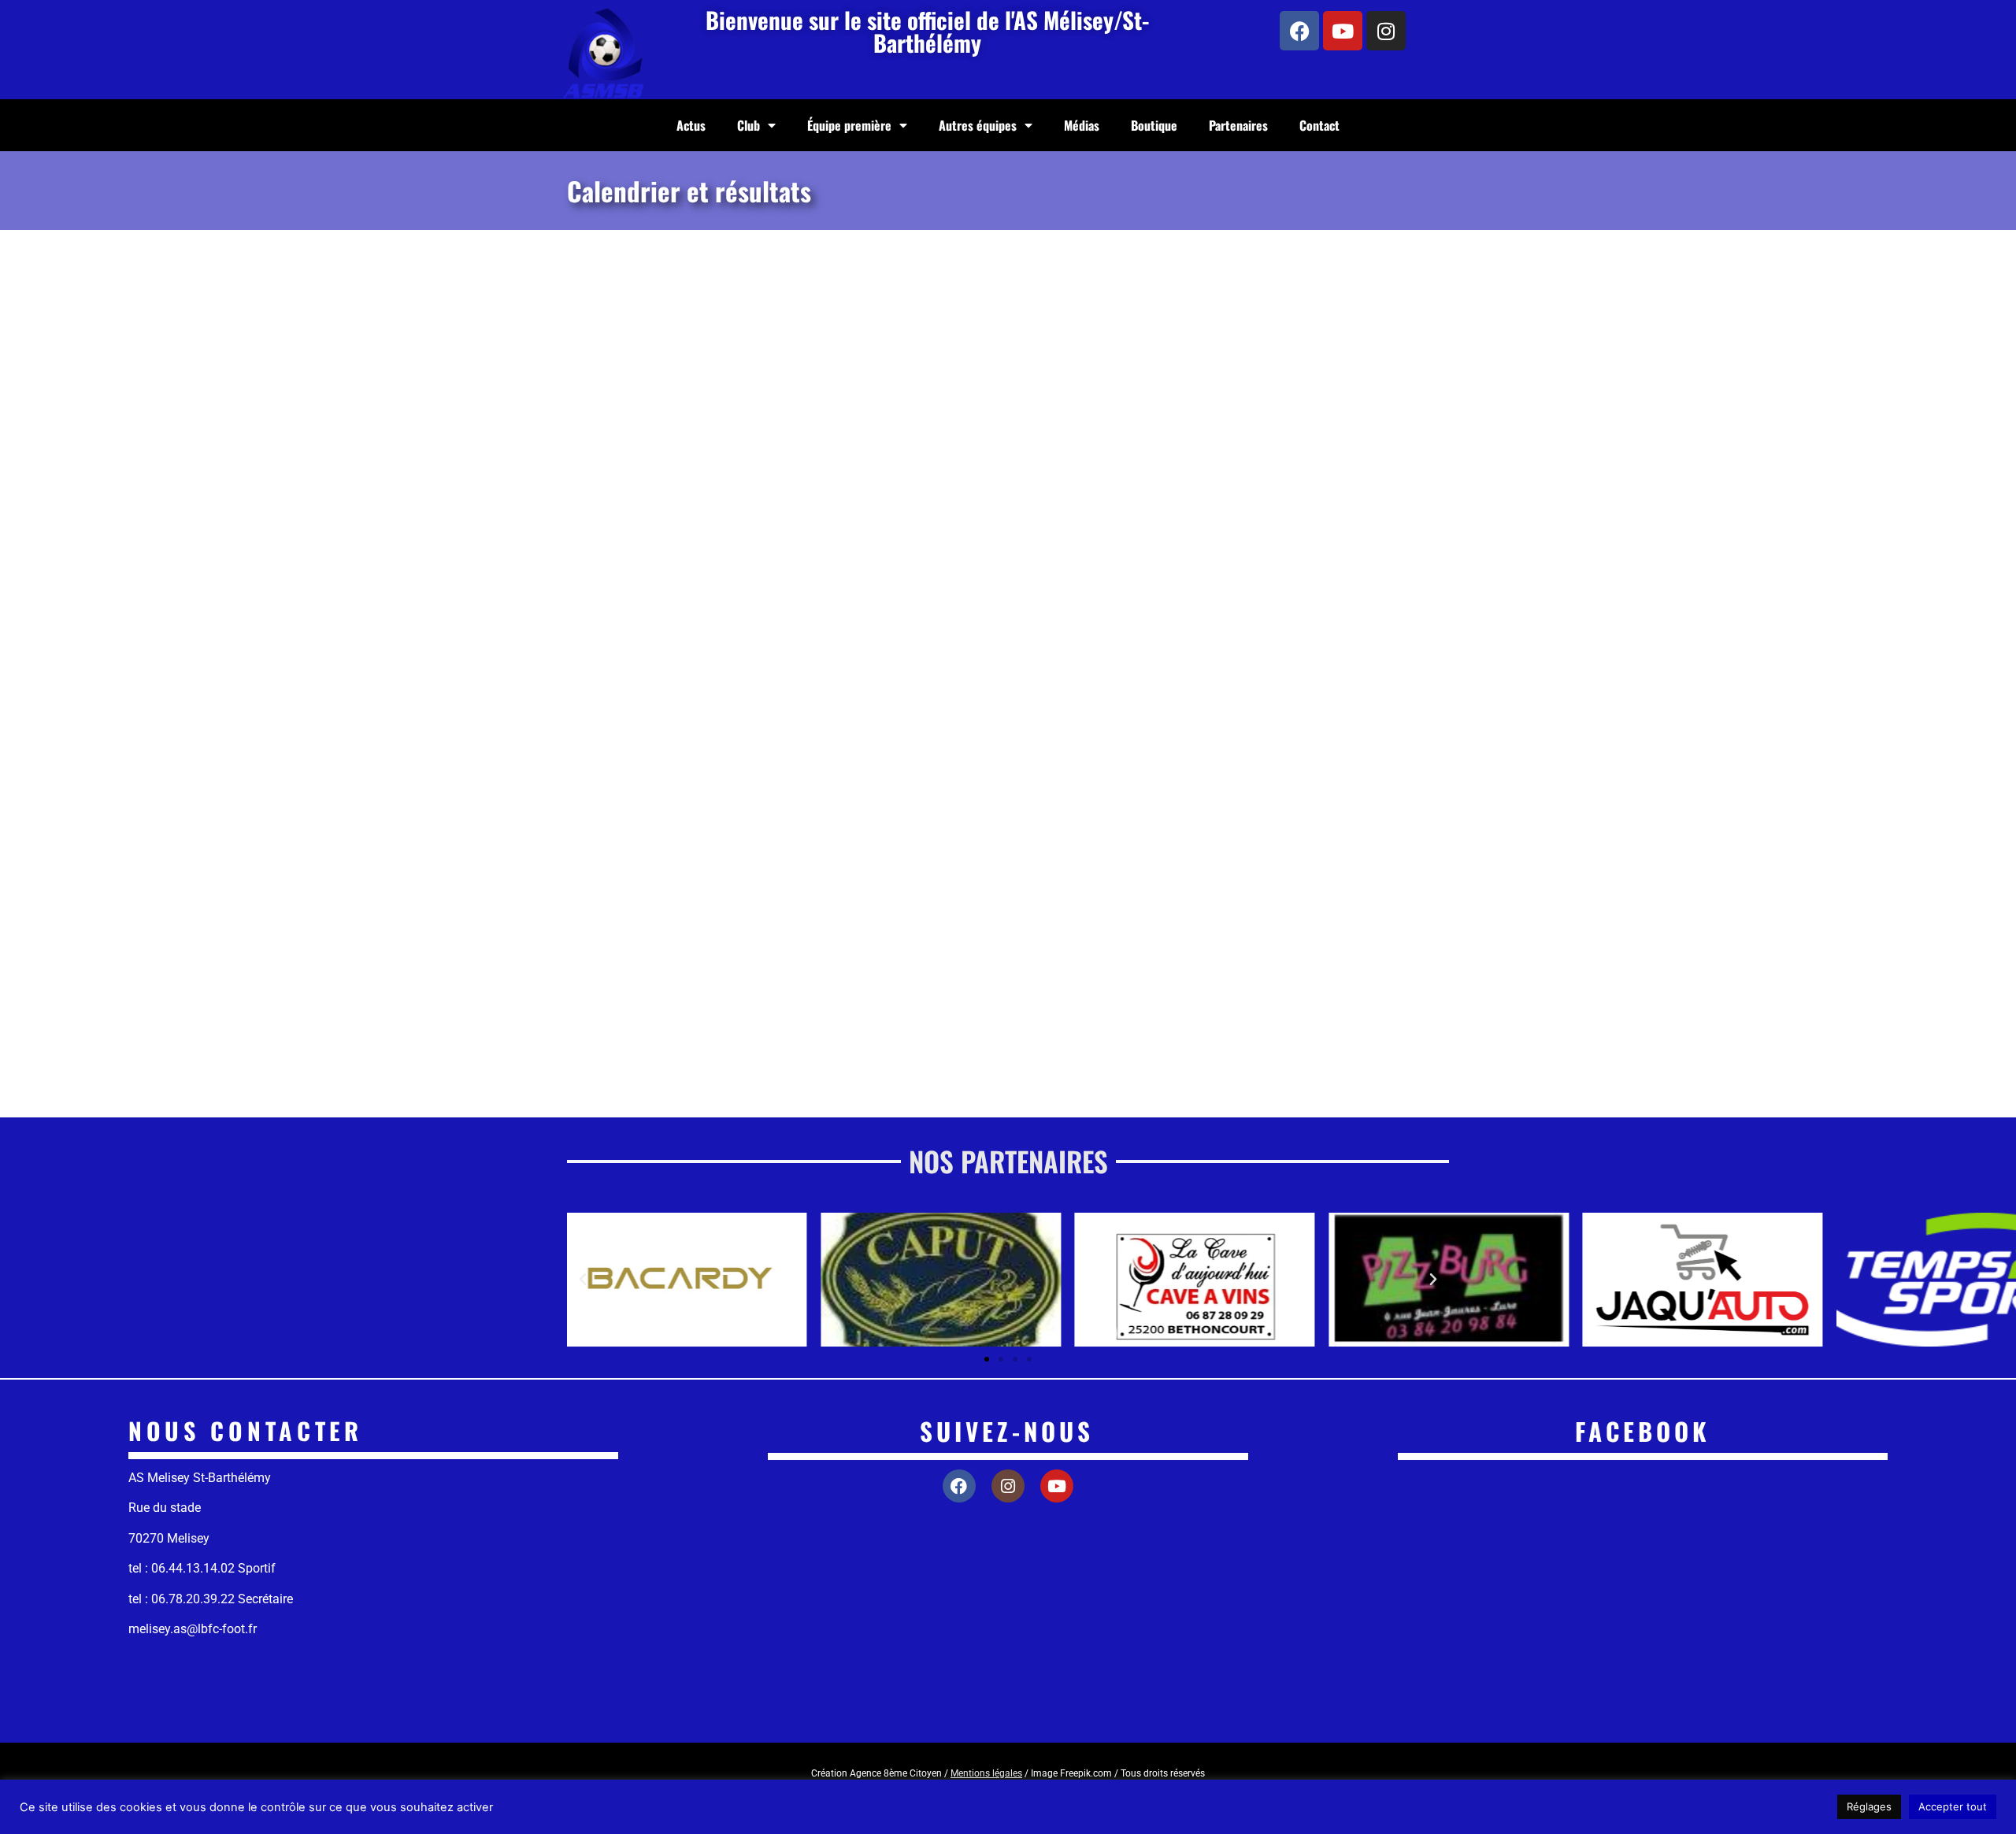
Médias (1082, 125)
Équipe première (849, 125)
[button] (583, 1280)
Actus (691, 125)
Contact (1319, 125)
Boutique (1154, 125)
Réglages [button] (1869, 1806)
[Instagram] (1386, 31)
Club (749, 125)
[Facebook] (1299, 31)
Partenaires (1238, 125)
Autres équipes (978, 125)
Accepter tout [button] (1953, 1806)
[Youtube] (1343, 31)
